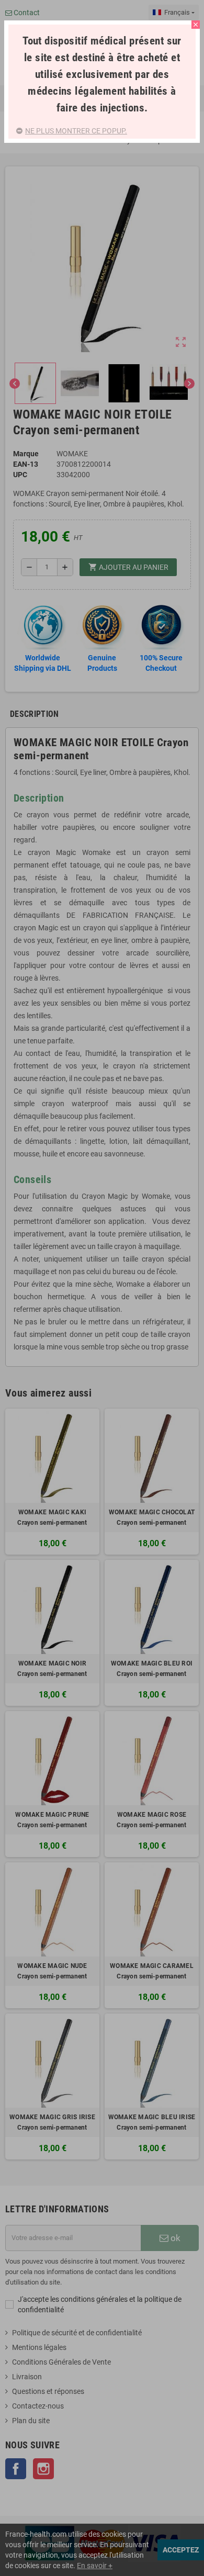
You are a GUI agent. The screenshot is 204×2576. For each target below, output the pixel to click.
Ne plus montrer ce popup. (76, 131)
